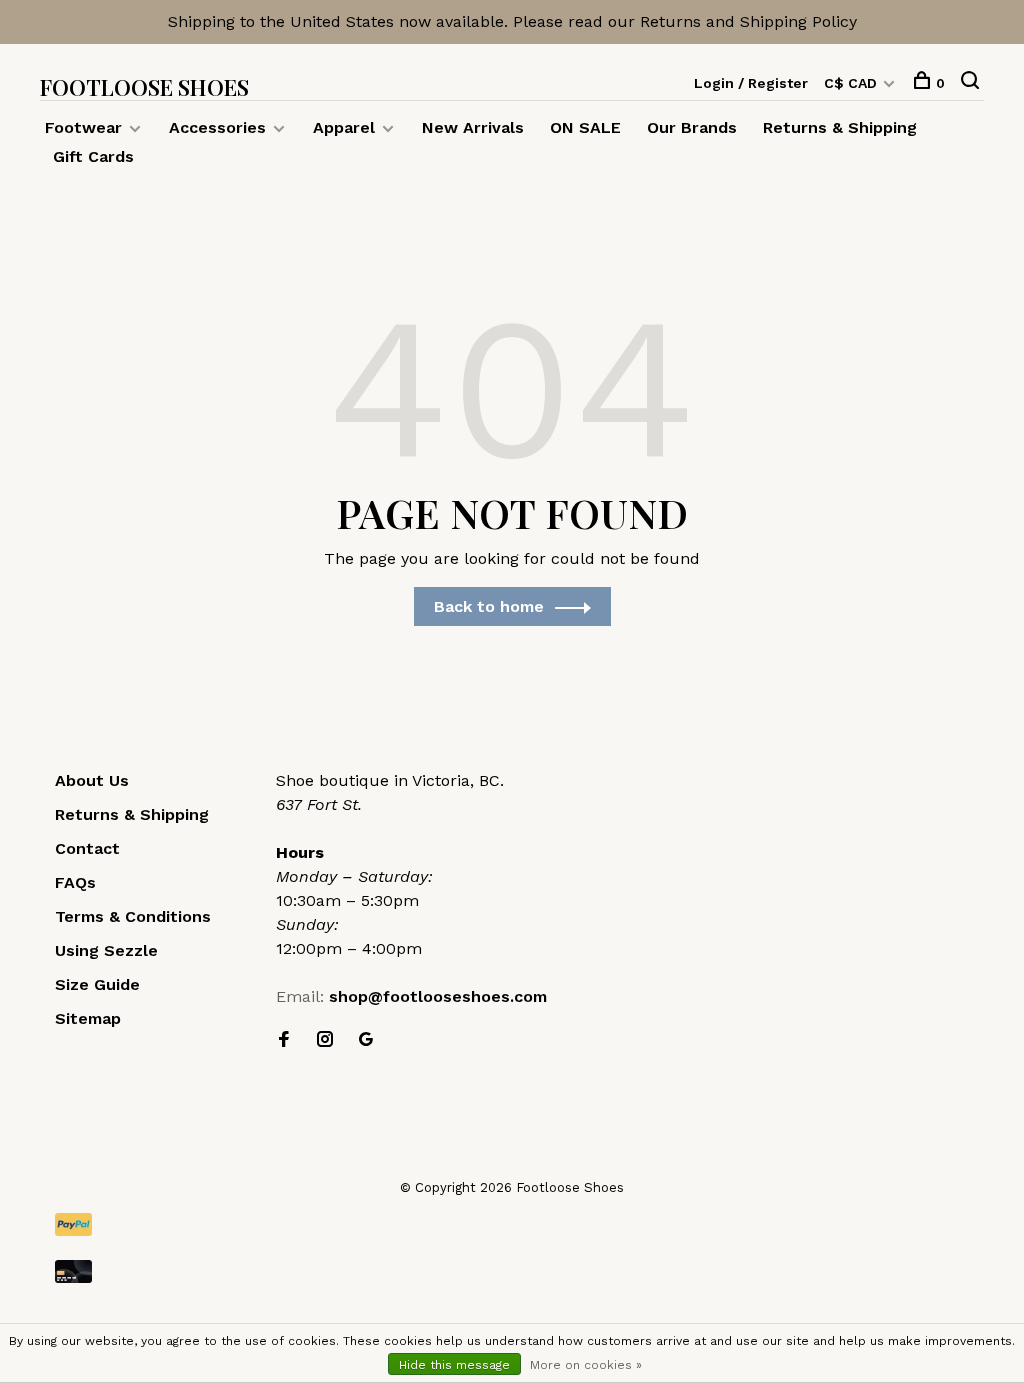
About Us (92, 780)
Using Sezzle (106, 950)
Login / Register (751, 83)
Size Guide (97, 984)
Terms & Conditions (133, 916)
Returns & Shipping (840, 127)
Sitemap (88, 1018)
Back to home (489, 606)
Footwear (83, 127)
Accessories (217, 127)
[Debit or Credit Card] (512, 1271)
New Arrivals (473, 127)
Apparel (344, 127)
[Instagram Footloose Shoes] (325, 1040)
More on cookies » (586, 1365)
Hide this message (454, 1365)
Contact (87, 848)
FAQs (75, 882)
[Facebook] (284, 1040)
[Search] (972, 83)
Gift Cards (93, 156)
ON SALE (585, 127)
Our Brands (692, 127)
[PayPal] (512, 1224)
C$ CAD (852, 83)
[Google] (366, 1040)
